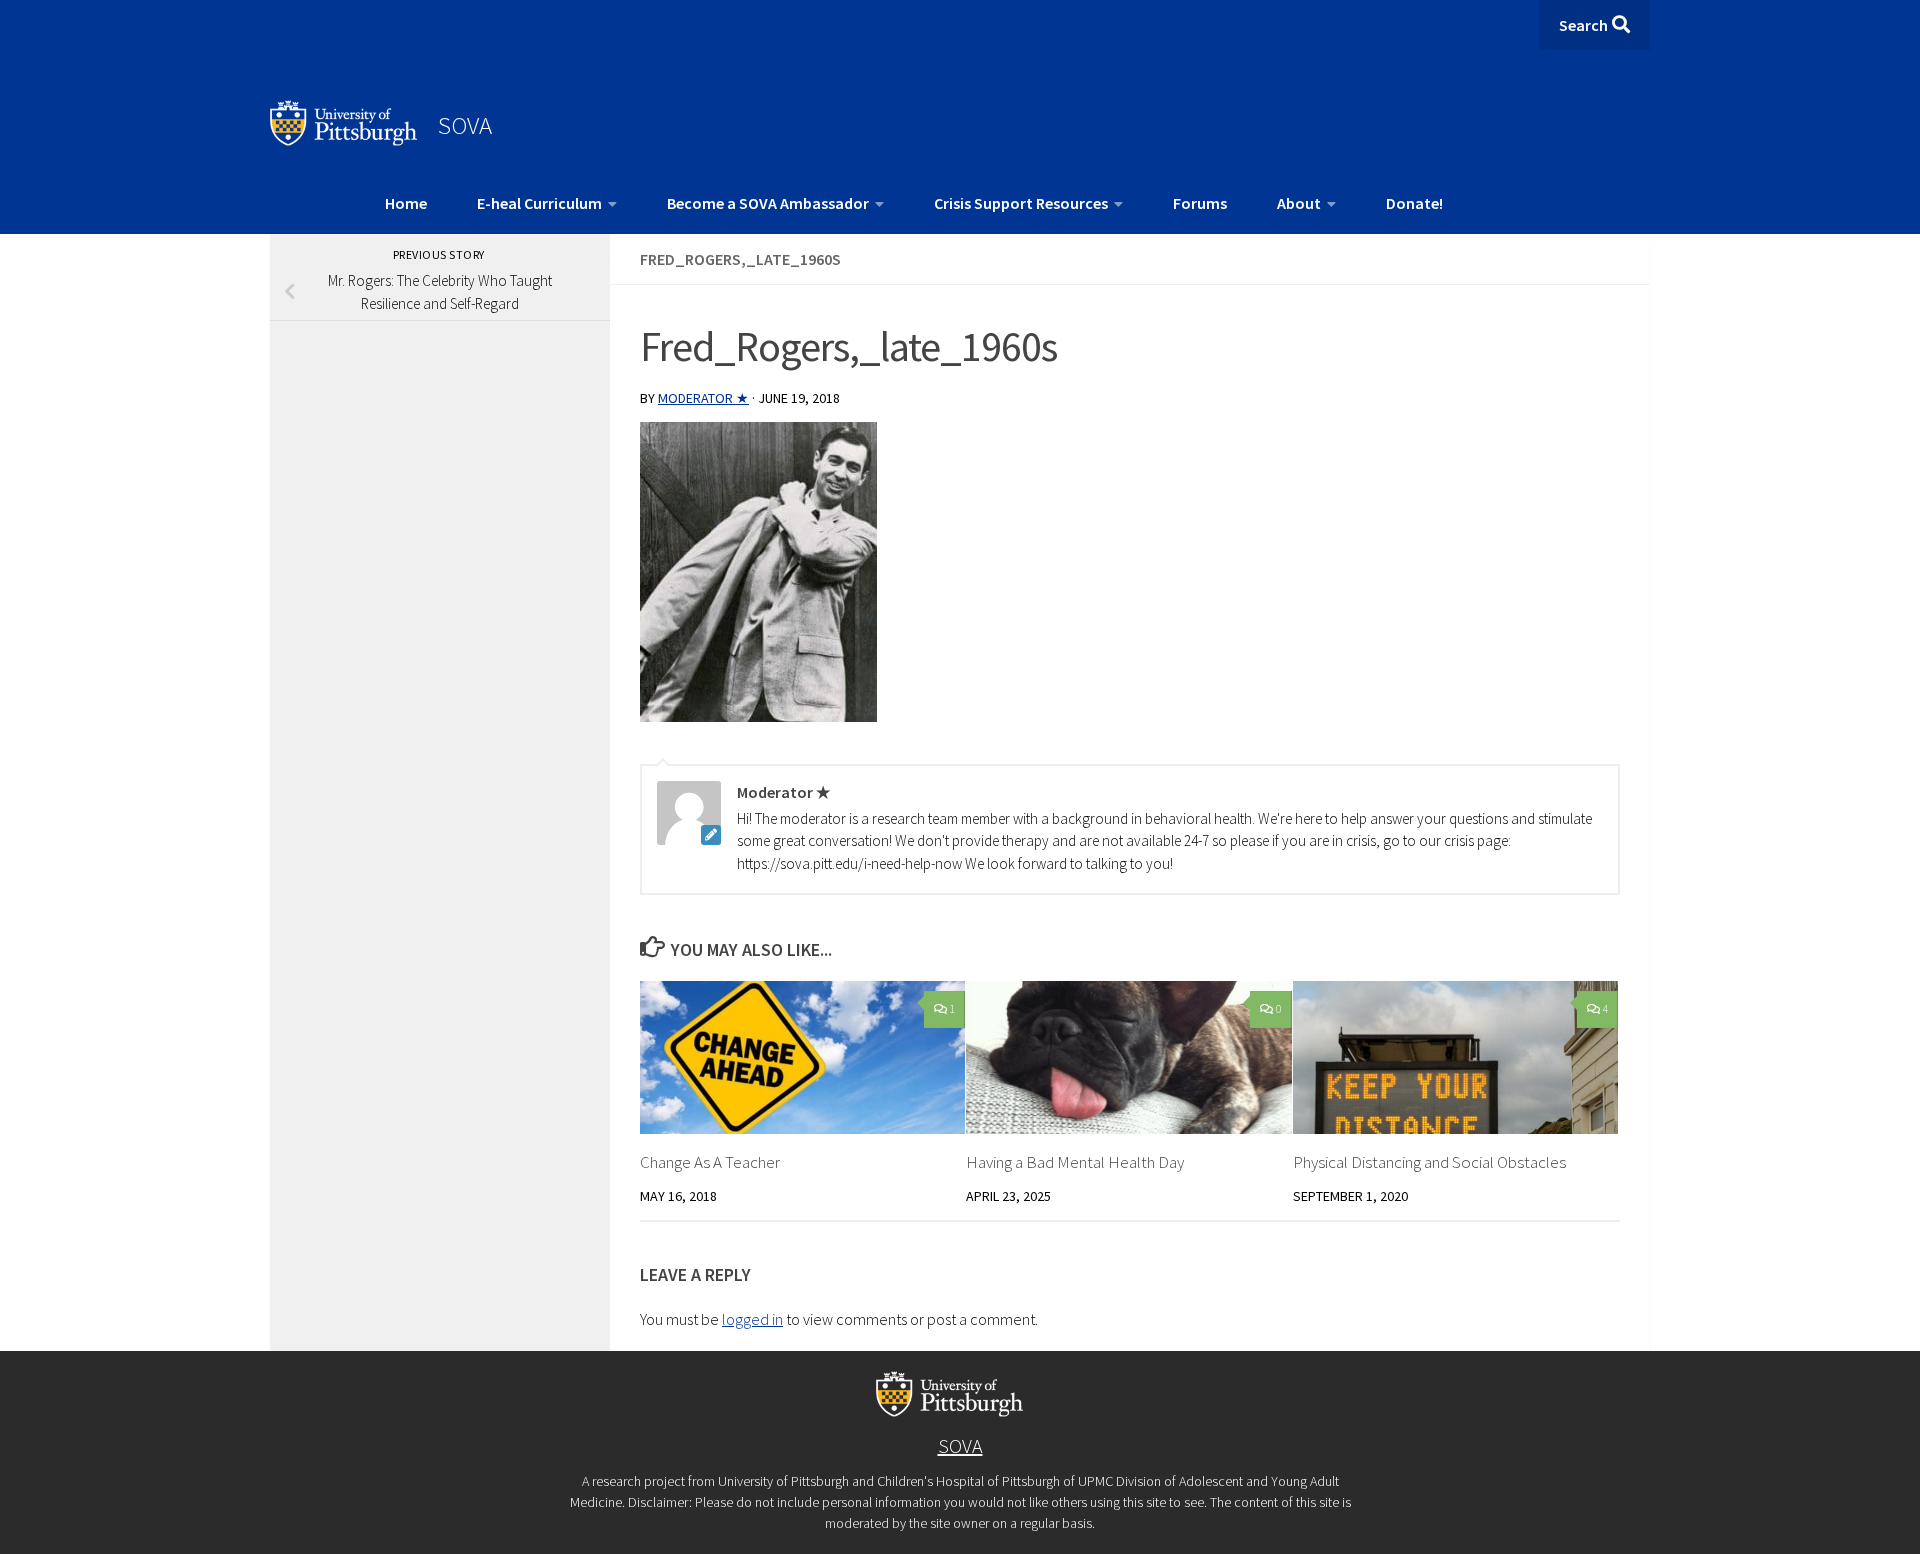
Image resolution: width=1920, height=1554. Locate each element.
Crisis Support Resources (1021, 203)
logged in (752, 1319)
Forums (1200, 203)
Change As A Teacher (710, 1162)
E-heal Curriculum (539, 203)
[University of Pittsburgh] (344, 140)
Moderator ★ (703, 398)
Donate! (1414, 203)
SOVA (465, 125)
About (1299, 203)
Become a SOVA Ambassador (768, 203)
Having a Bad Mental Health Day (1075, 1162)
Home (406, 203)
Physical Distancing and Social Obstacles (1429, 1162)
